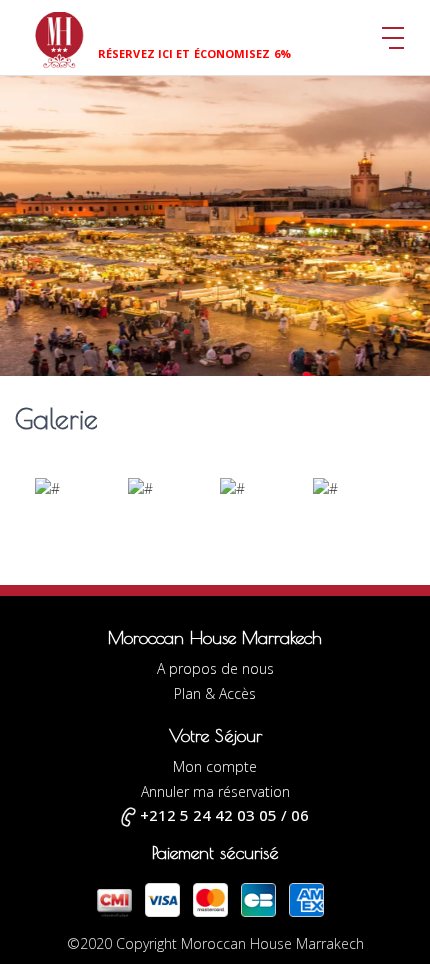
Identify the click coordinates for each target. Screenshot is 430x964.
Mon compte (215, 766)
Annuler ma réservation (215, 791)
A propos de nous (215, 668)
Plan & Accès (215, 693)
